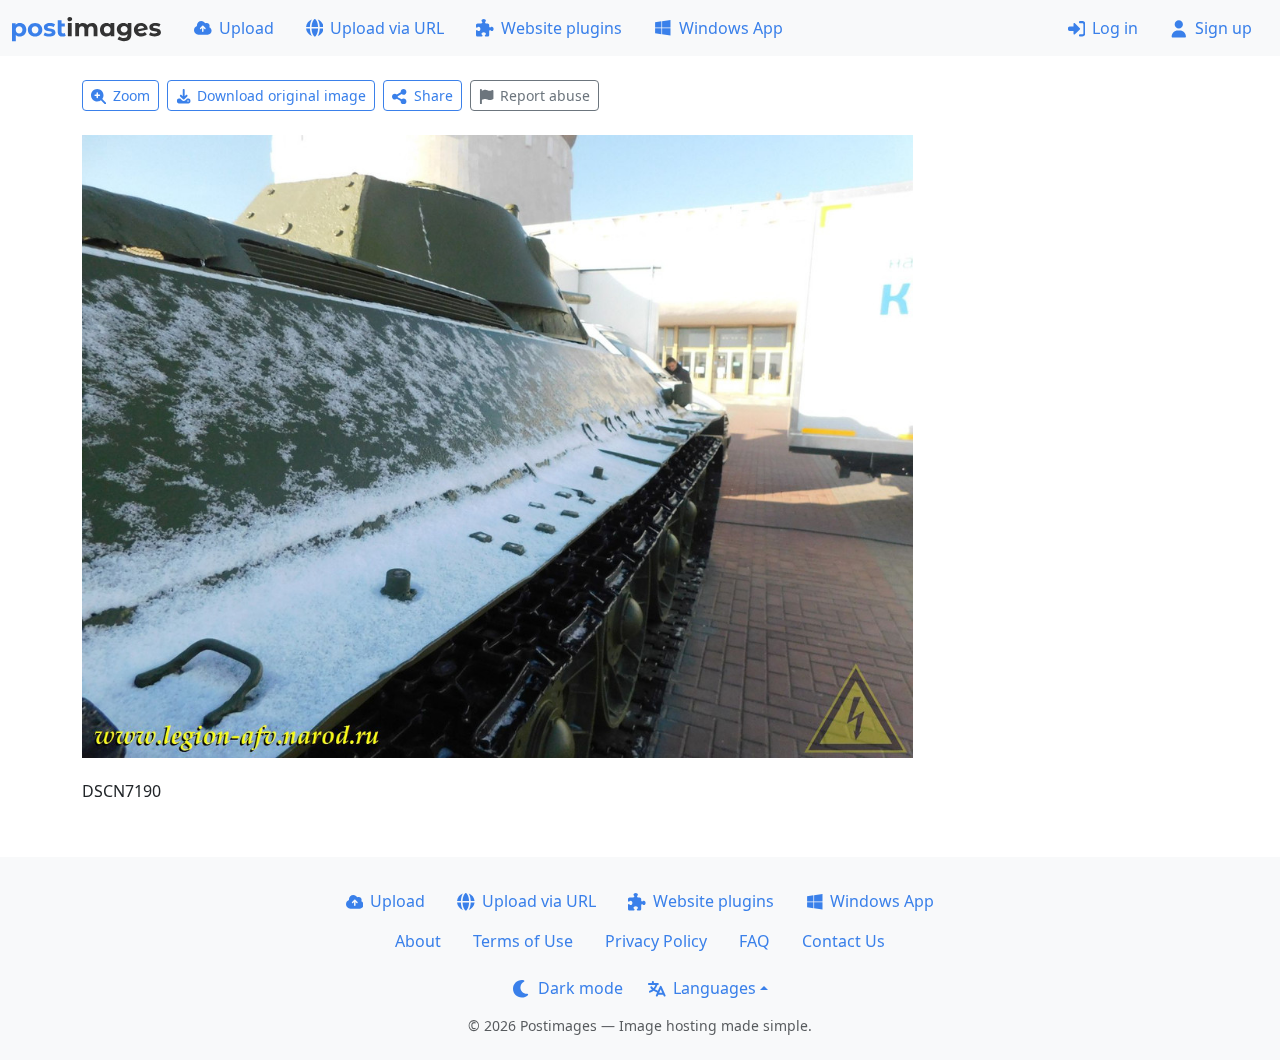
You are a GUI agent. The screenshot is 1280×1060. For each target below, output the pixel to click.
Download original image (281, 95)
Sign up (1223, 28)
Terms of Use (523, 941)
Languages (714, 988)
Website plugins (561, 28)
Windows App (731, 28)
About (418, 941)
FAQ (754, 941)
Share (433, 95)
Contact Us (843, 941)
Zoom (131, 95)
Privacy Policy (656, 941)
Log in (1115, 28)
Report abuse (545, 95)
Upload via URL (387, 28)
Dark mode (580, 988)
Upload (246, 28)
